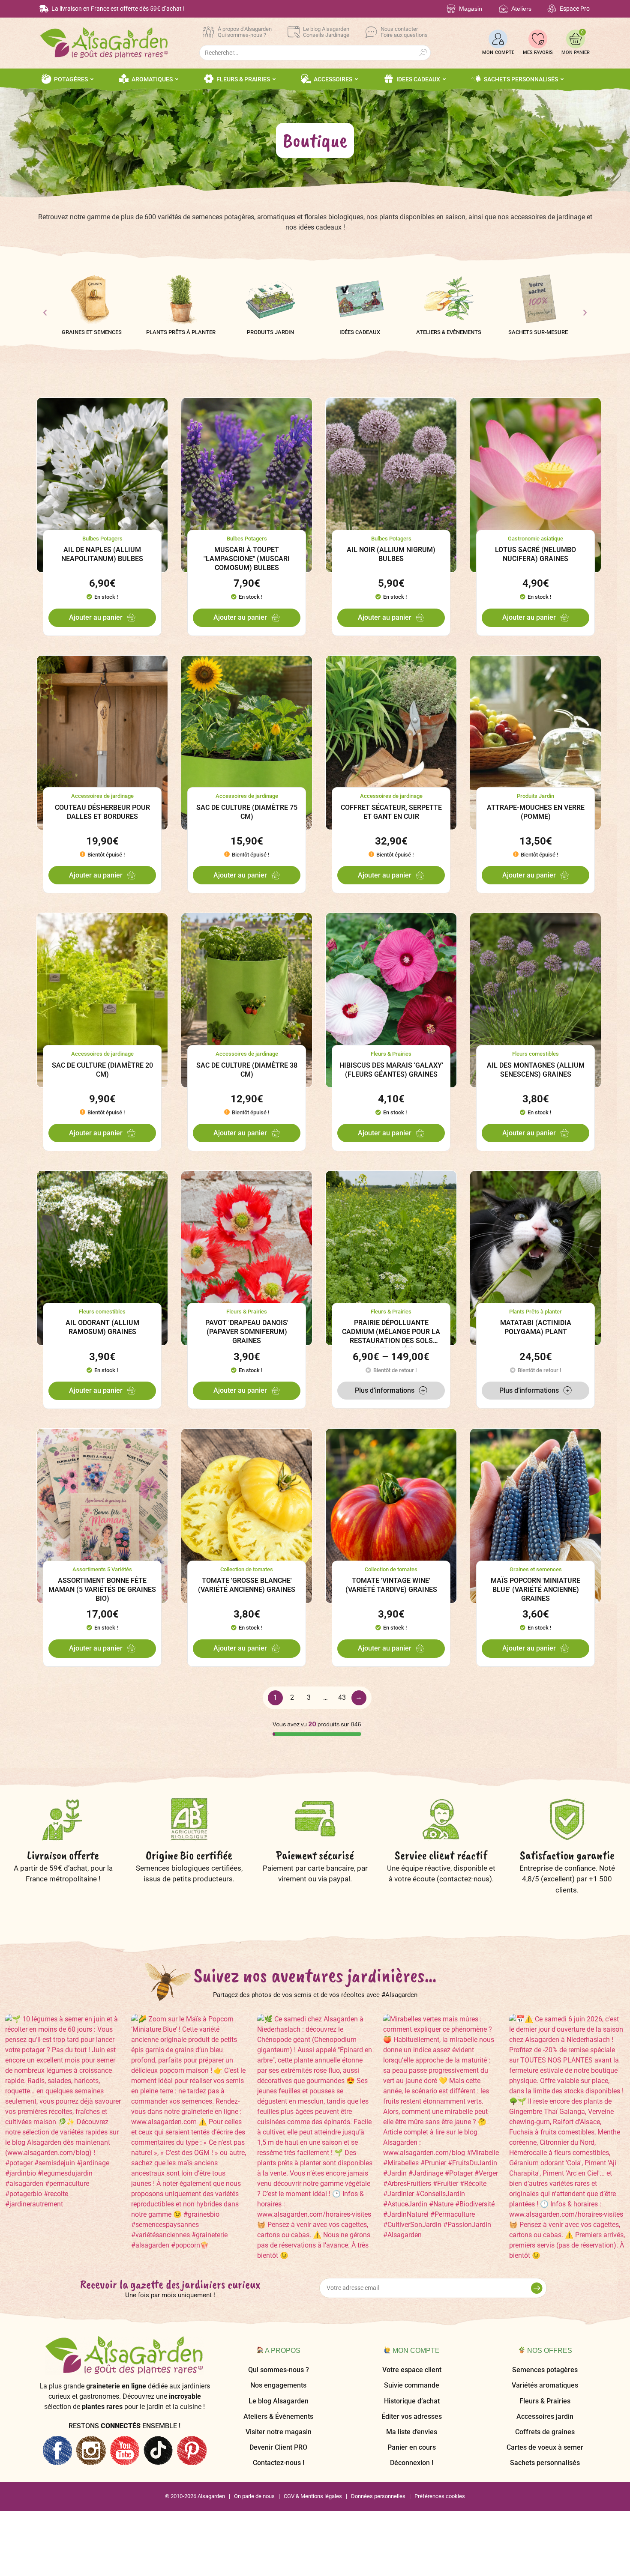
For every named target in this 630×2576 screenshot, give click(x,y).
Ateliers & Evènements (449, 332)
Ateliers (521, 9)
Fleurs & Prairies (545, 2401)
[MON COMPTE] (498, 39)
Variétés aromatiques (545, 2385)
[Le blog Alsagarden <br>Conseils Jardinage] (294, 32)
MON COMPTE (498, 52)
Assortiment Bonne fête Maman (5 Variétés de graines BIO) (102, 1589)
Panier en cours (412, 2447)
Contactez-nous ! (279, 2463)
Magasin (471, 9)
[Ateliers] (503, 9)
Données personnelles (378, 2496)
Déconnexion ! (412, 2463)
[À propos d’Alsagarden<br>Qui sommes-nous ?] (208, 32)
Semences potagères (545, 2370)
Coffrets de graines (545, 2432)
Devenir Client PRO (278, 2447)
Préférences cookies (440, 2496)
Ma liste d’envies (412, 2432)
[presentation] (45, 313)
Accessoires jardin (545, 2416)
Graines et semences (92, 332)
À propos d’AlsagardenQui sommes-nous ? (245, 32)
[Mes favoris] (538, 39)
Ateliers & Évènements (278, 2416)
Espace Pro (575, 9)
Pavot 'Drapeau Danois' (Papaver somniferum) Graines (247, 1332)
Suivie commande (412, 2385)
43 (342, 1697)
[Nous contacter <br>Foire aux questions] (371, 32)
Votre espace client (412, 2370)
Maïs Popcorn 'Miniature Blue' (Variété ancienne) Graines (535, 1589)
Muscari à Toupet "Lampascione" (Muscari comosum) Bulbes (247, 559)
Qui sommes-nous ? (279, 2370)
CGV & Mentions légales (313, 2496)
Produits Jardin (270, 332)
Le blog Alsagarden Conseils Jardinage (326, 32)
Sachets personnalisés (545, 2463)
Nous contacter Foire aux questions (404, 32)
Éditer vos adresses (412, 2416)
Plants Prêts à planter (181, 332)
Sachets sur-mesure (538, 332)
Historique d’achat (412, 2401)
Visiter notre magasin (279, 2432)
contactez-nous (464, 1879)
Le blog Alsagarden (279, 2401)
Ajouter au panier (96, 617)
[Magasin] (451, 9)
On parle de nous (254, 2496)
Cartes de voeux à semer (545, 2447)
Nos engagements (278, 2385)
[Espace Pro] (552, 9)
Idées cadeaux (360, 332)
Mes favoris (538, 52)
